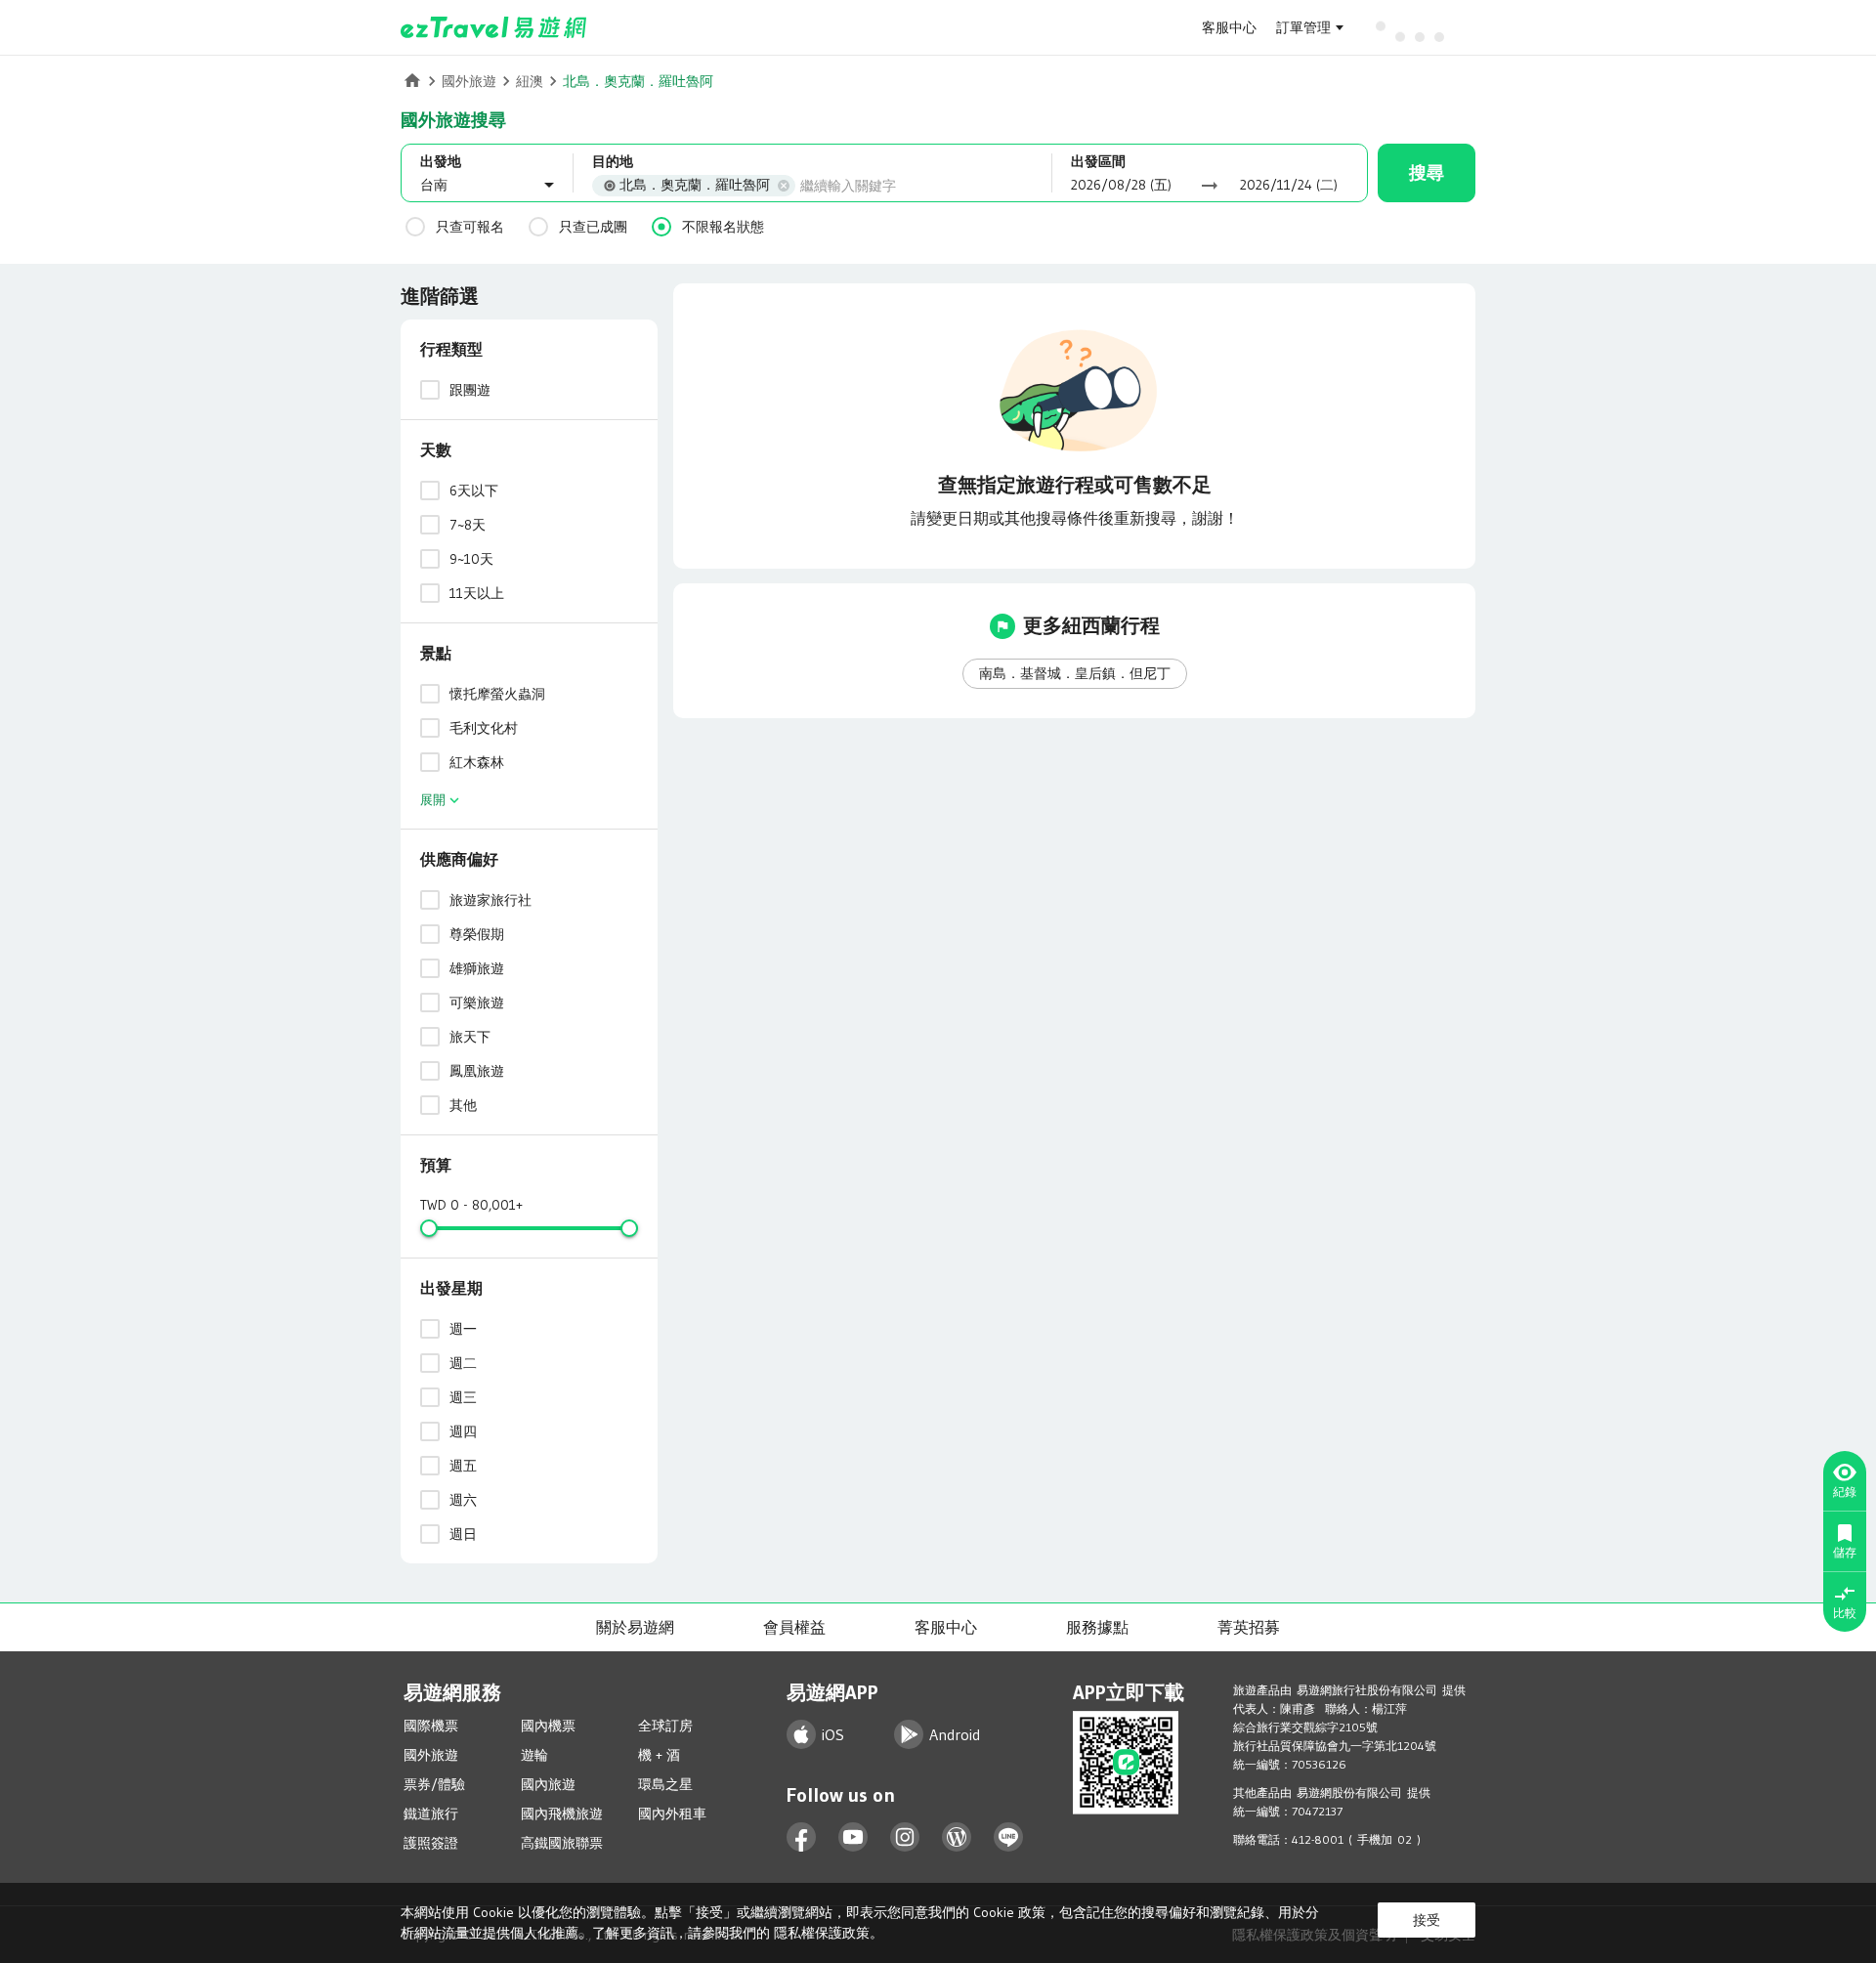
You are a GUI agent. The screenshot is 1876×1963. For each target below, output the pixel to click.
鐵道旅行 (431, 1814)
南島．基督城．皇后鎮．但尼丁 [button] (1075, 673)
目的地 (613, 161)
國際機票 (431, 1726)
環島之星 (665, 1784)
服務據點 (1097, 1627)
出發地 (441, 161)
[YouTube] (853, 1837)
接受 (1427, 1920)
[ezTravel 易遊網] (494, 27)
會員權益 (794, 1627)
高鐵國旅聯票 (562, 1843)
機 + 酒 (659, 1755)
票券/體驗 (434, 1784)
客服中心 (1229, 27)
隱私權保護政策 (822, 1933)
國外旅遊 (469, 81)
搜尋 (1427, 173)
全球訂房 (665, 1726)
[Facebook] (802, 1837)
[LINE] (1009, 1837)
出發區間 (1098, 161)
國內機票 (548, 1726)
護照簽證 (431, 1843)
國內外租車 (672, 1814)
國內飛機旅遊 (562, 1814)
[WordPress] (957, 1837)
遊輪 (534, 1755)
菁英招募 (1249, 1627)
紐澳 (530, 81)
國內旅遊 (548, 1784)
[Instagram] (905, 1837)
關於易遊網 (635, 1627)
